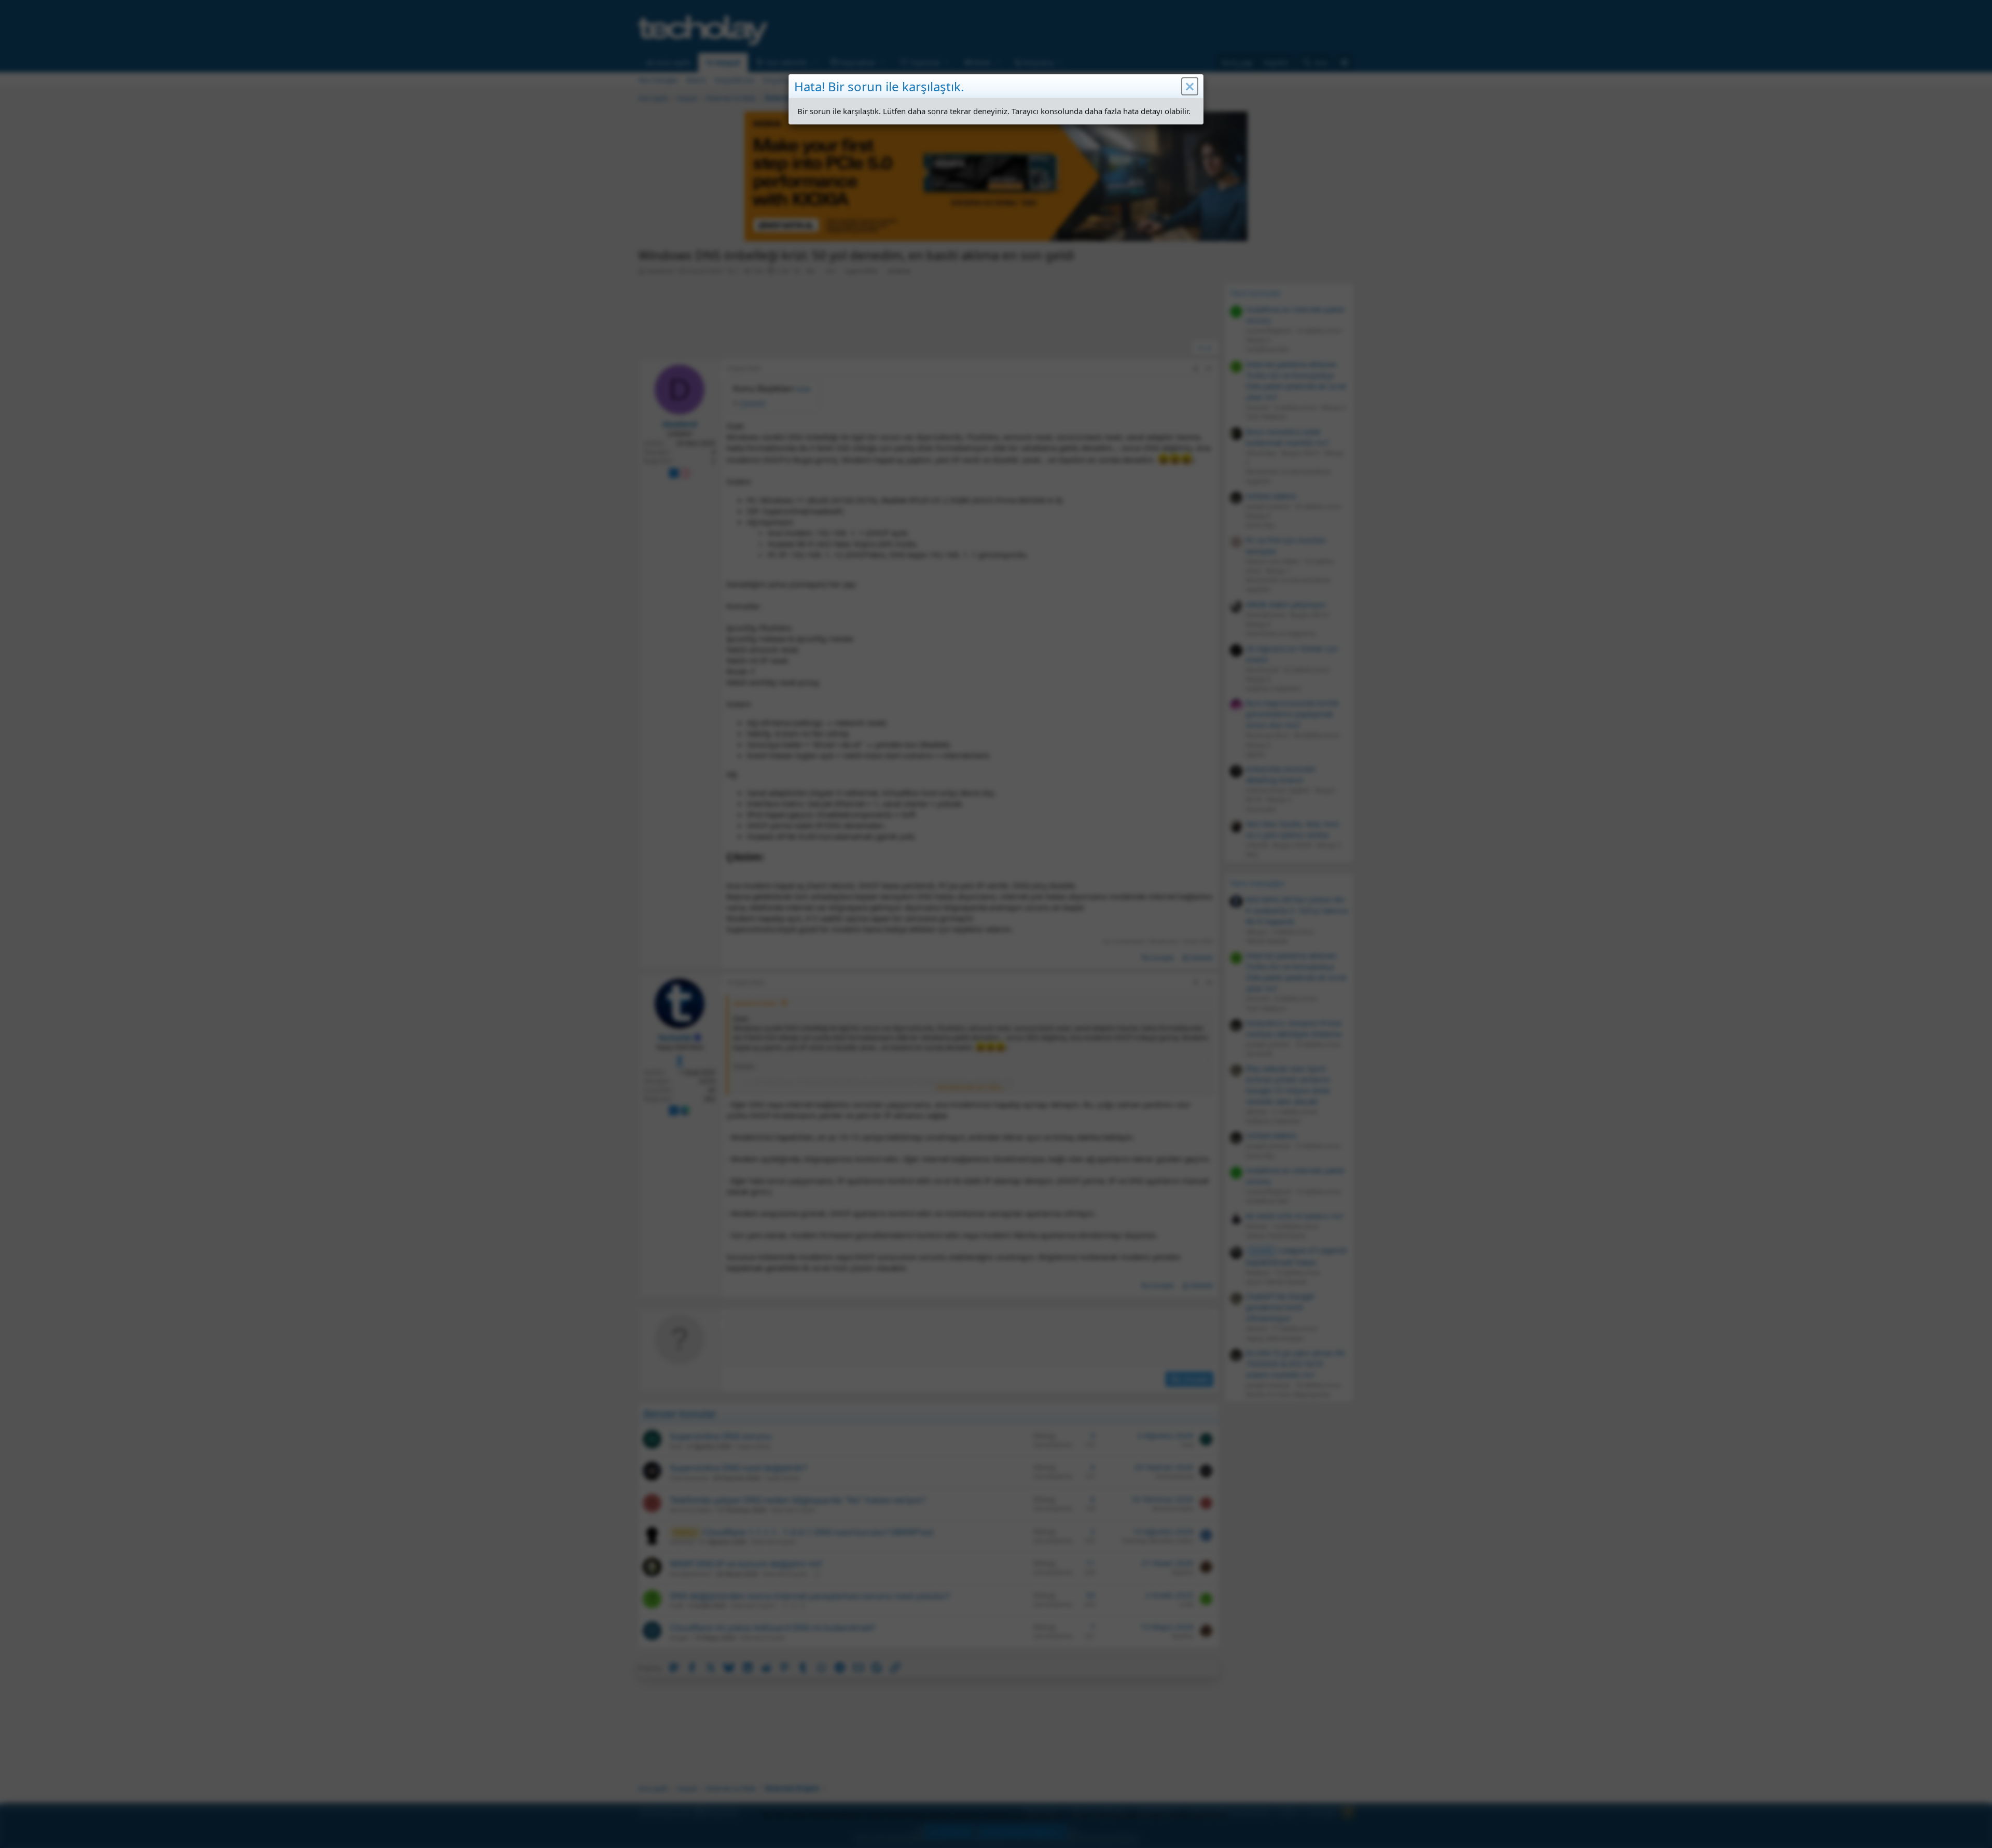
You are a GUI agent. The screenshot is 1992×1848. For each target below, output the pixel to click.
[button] (1190, 87)
